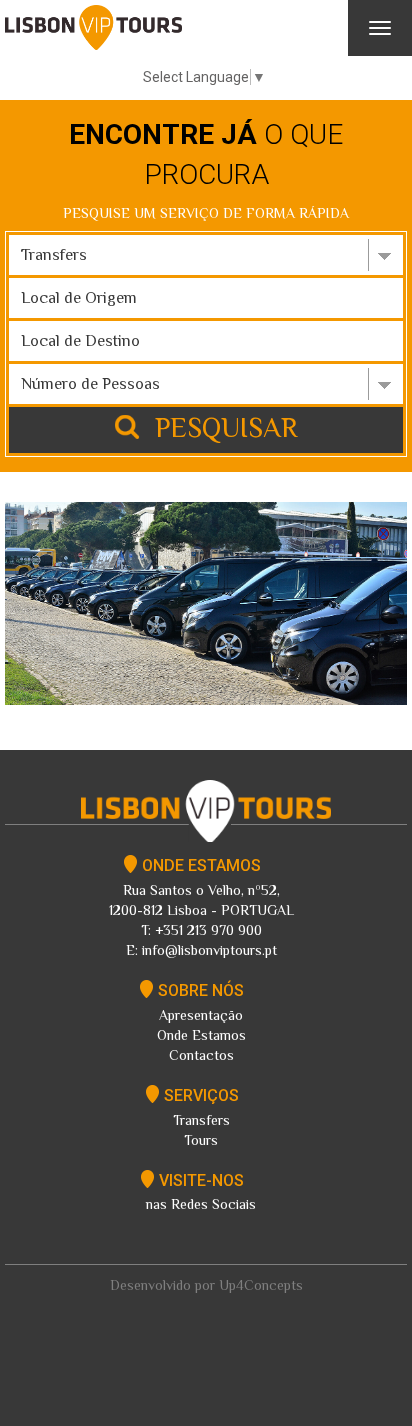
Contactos (201, 1055)
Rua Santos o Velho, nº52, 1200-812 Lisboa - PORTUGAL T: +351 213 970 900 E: (201, 908)
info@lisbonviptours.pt (207, 950)
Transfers (201, 1120)
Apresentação (201, 1015)
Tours (201, 1140)
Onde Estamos (201, 1035)
